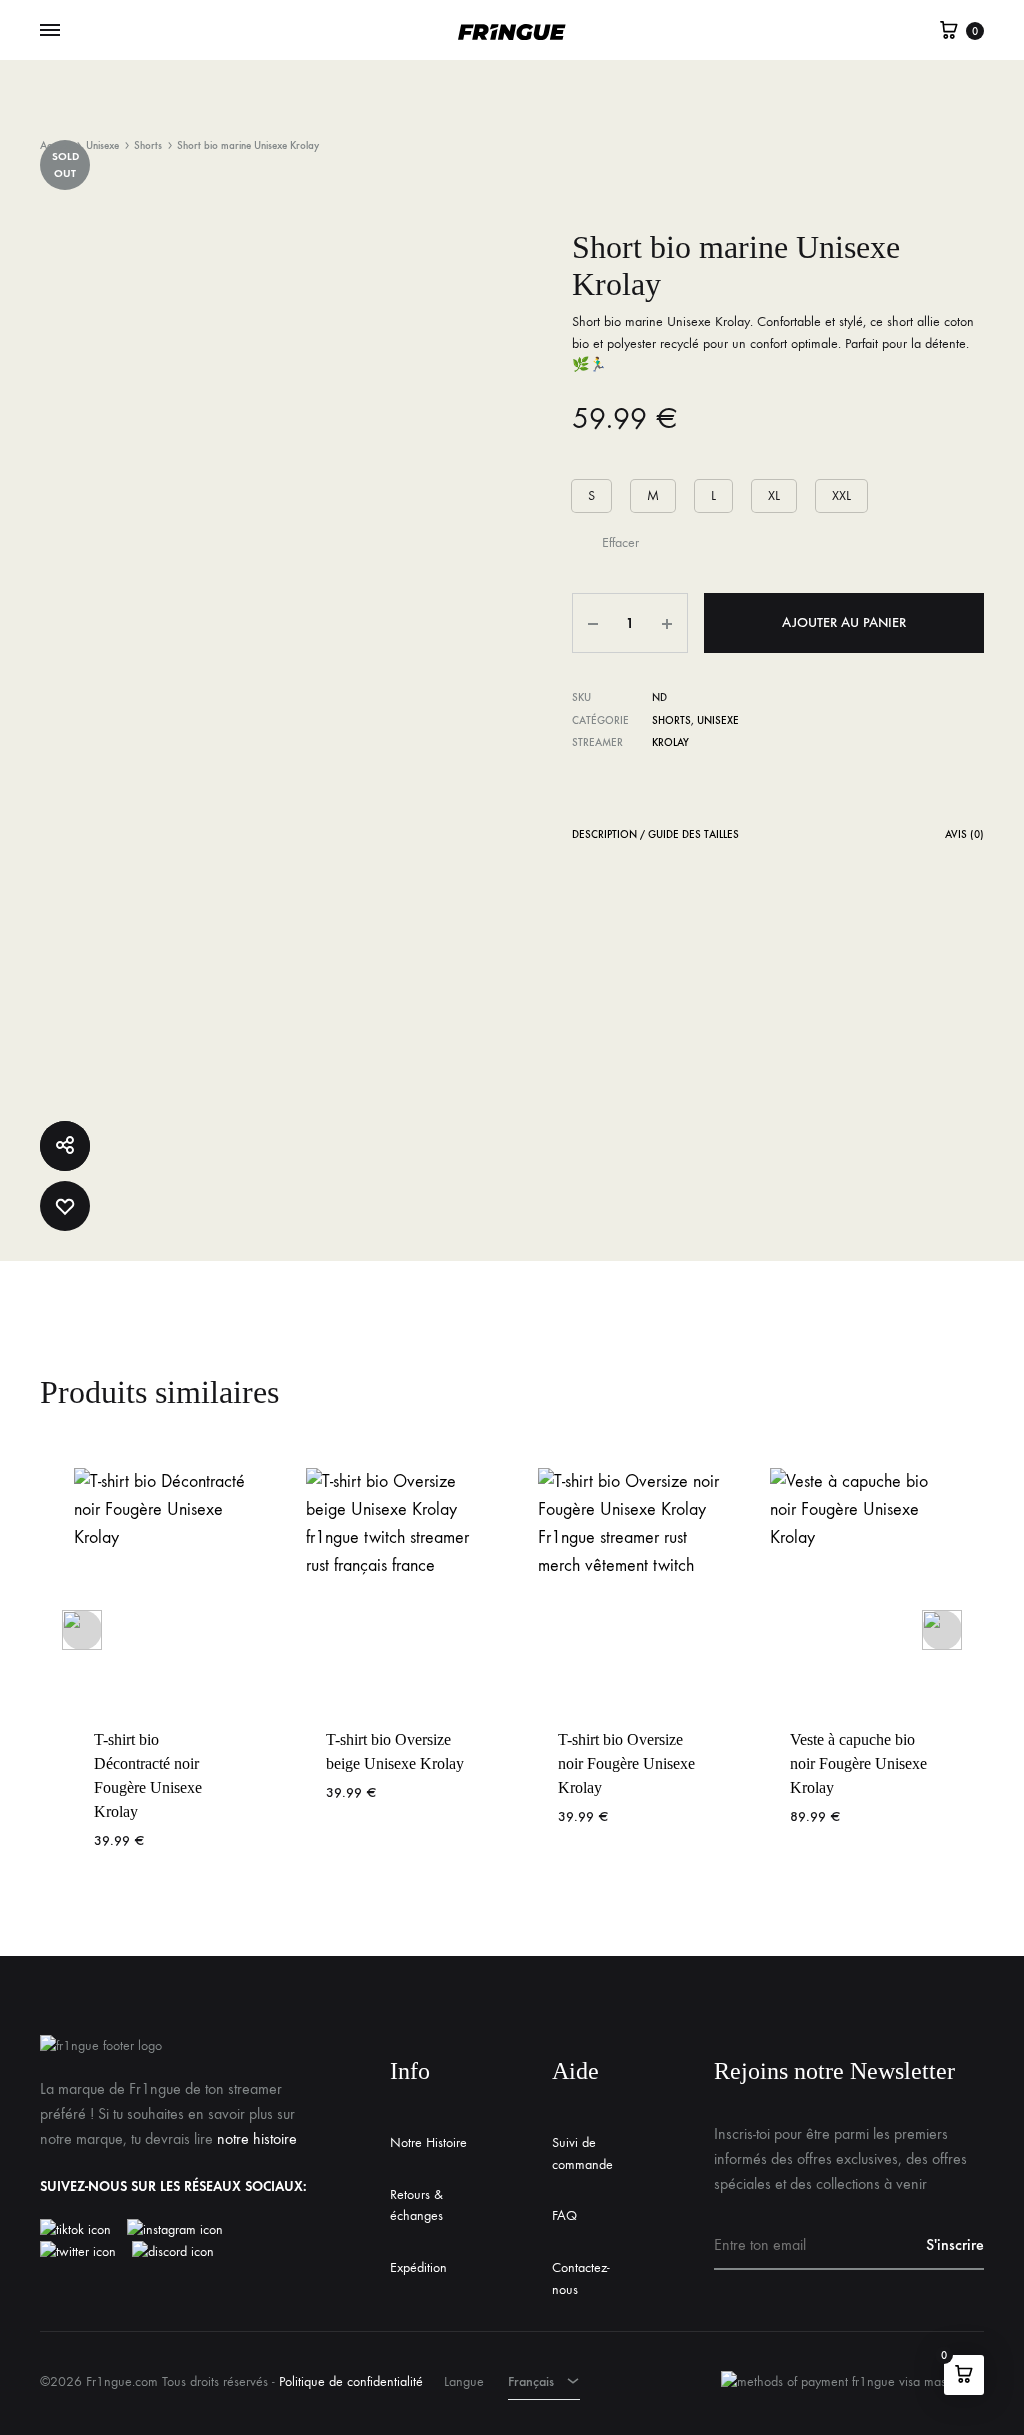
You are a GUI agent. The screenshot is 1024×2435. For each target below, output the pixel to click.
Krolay (670, 742)
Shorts (148, 145)
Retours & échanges (416, 2205)
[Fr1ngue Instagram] (185, 2230)
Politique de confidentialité (351, 2381)
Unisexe (102, 145)
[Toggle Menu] (50, 31)
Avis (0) (964, 834)
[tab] (655, 838)
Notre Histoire (428, 2142)
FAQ (564, 2215)
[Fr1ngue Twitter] (78, 2252)
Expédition (418, 2267)
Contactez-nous (581, 2278)
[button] (591, 496)
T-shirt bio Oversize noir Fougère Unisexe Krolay (626, 1763)
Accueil (55, 145)
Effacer (620, 542)
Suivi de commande (582, 2153)
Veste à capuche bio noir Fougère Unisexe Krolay (858, 1763)
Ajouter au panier (844, 622)
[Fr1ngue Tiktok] (79, 2230)
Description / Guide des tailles (655, 834)
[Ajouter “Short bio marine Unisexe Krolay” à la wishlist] (65, 1206)
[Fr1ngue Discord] (173, 2252)
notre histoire (257, 2138)
